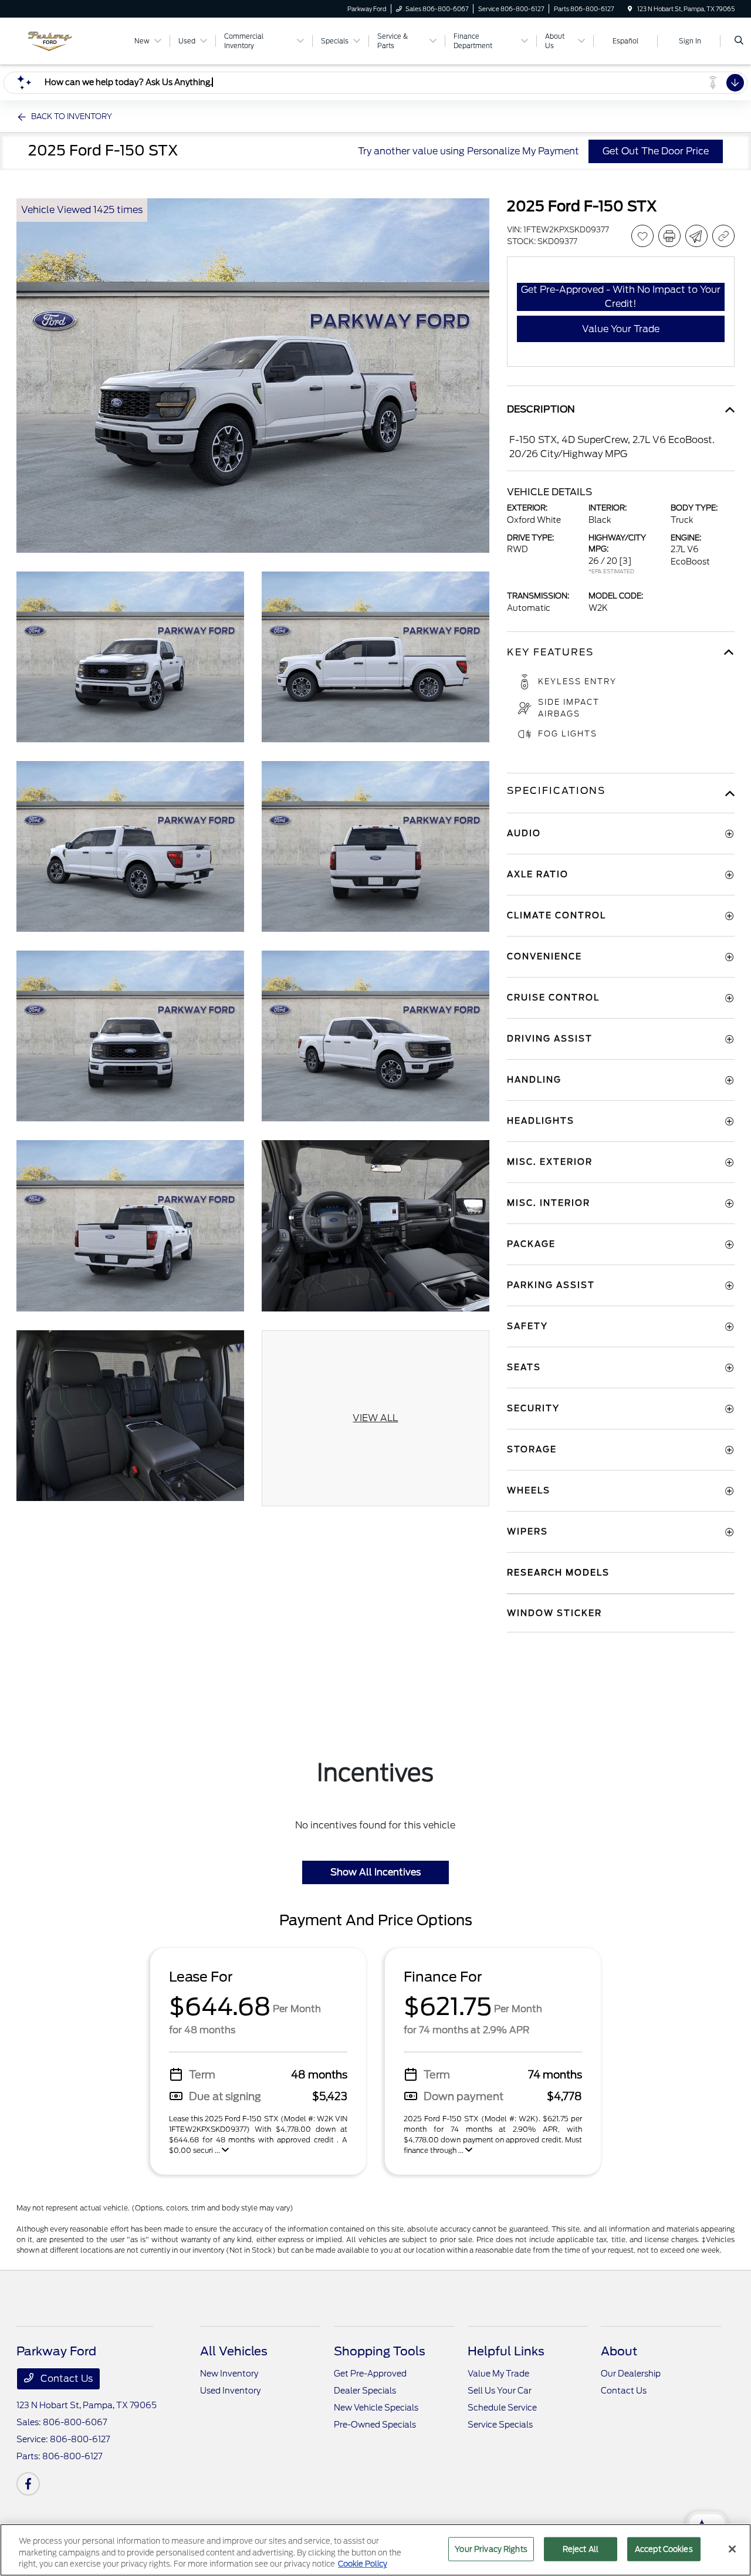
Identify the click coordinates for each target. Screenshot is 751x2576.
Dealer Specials (365, 2391)
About (619, 2351)
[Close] (732, 2549)
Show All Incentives (375, 1872)
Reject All (581, 2549)
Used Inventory (230, 2391)
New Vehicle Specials (376, 2408)
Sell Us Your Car (500, 2391)
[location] (630, 9)
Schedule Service (502, 2408)
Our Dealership (631, 2374)
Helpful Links (506, 2351)
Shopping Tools (380, 2351)
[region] (375, 2550)
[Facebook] (28, 2484)
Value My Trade (498, 2374)
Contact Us (65, 2379)
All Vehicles (234, 2351)
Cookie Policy (363, 2564)
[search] (739, 41)
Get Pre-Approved (370, 2374)
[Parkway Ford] (70, 40)
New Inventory (229, 2374)
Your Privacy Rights (491, 2549)
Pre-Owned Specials (375, 2425)
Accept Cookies (664, 2549)
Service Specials (500, 2425)
